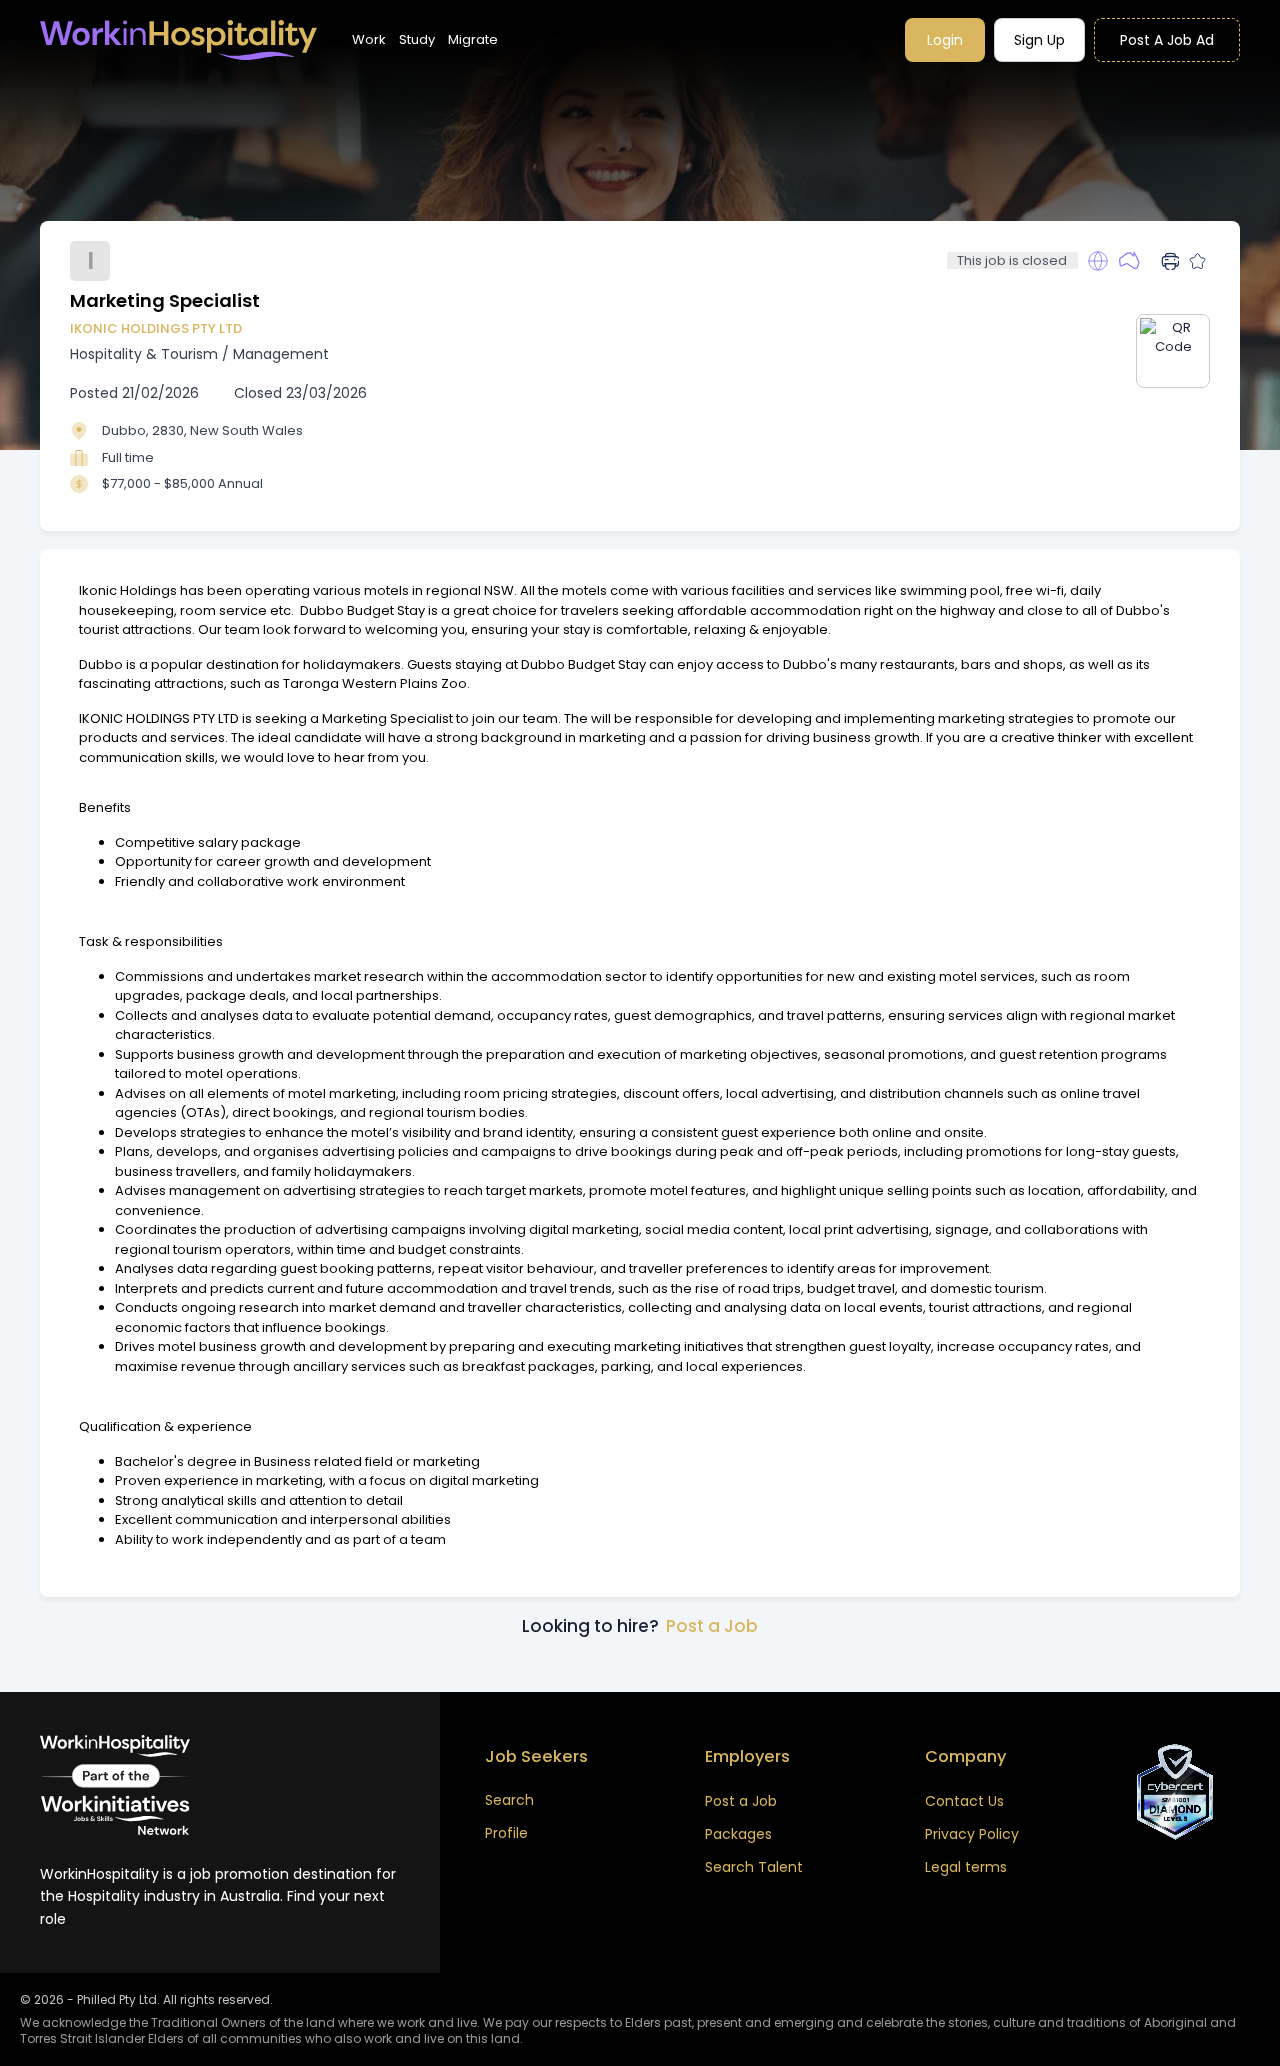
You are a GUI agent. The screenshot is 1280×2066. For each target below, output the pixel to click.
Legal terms (966, 1867)
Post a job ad (1167, 40)
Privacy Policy (972, 1834)
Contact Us (964, 1801)
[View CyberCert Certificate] (1175, 1792)
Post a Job (712, 1626)
